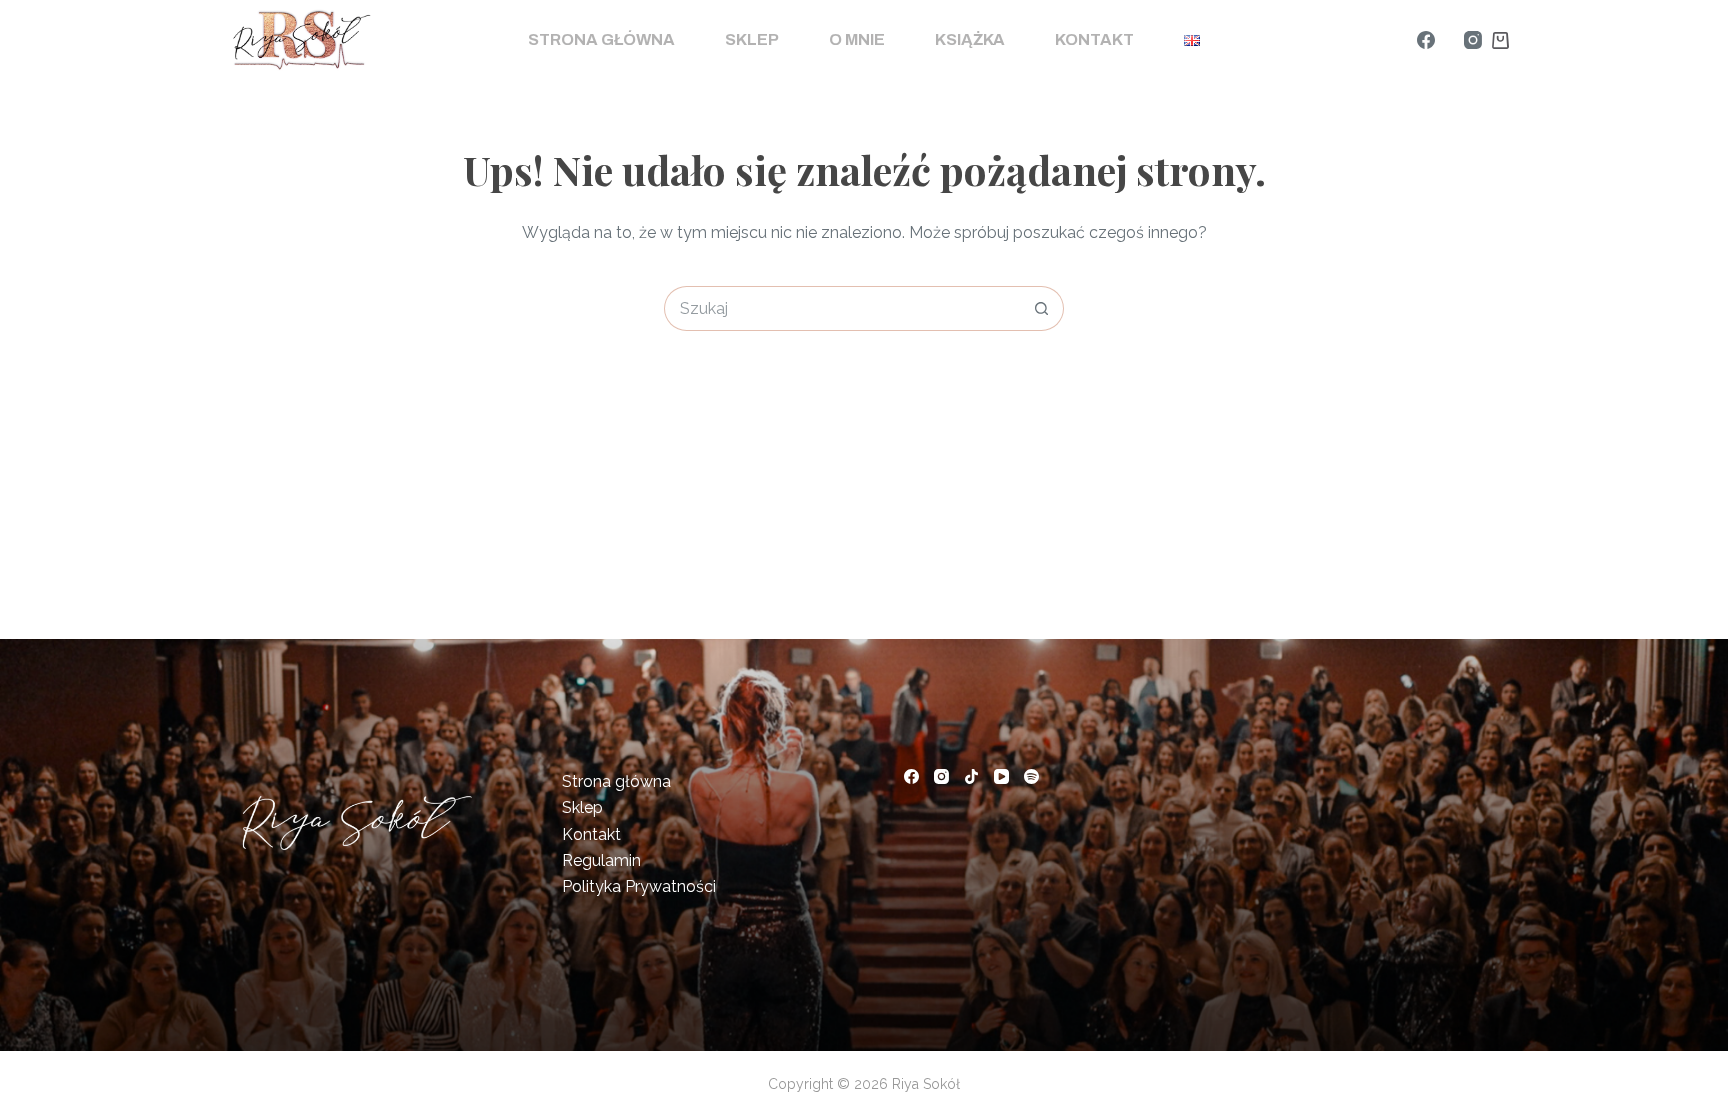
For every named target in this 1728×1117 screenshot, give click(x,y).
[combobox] (842, 308)
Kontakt (1094, 39)
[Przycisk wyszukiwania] (1041, 308)
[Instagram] (1473, 40)
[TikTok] (971, 776)
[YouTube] (1001, 776)
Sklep (752, 39)
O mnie (857, 39)
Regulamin (601, 860)
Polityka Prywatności (639, 886)
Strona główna (601, 39)
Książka (970, 39)
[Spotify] (1031, 776)
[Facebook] (1426, 40)
